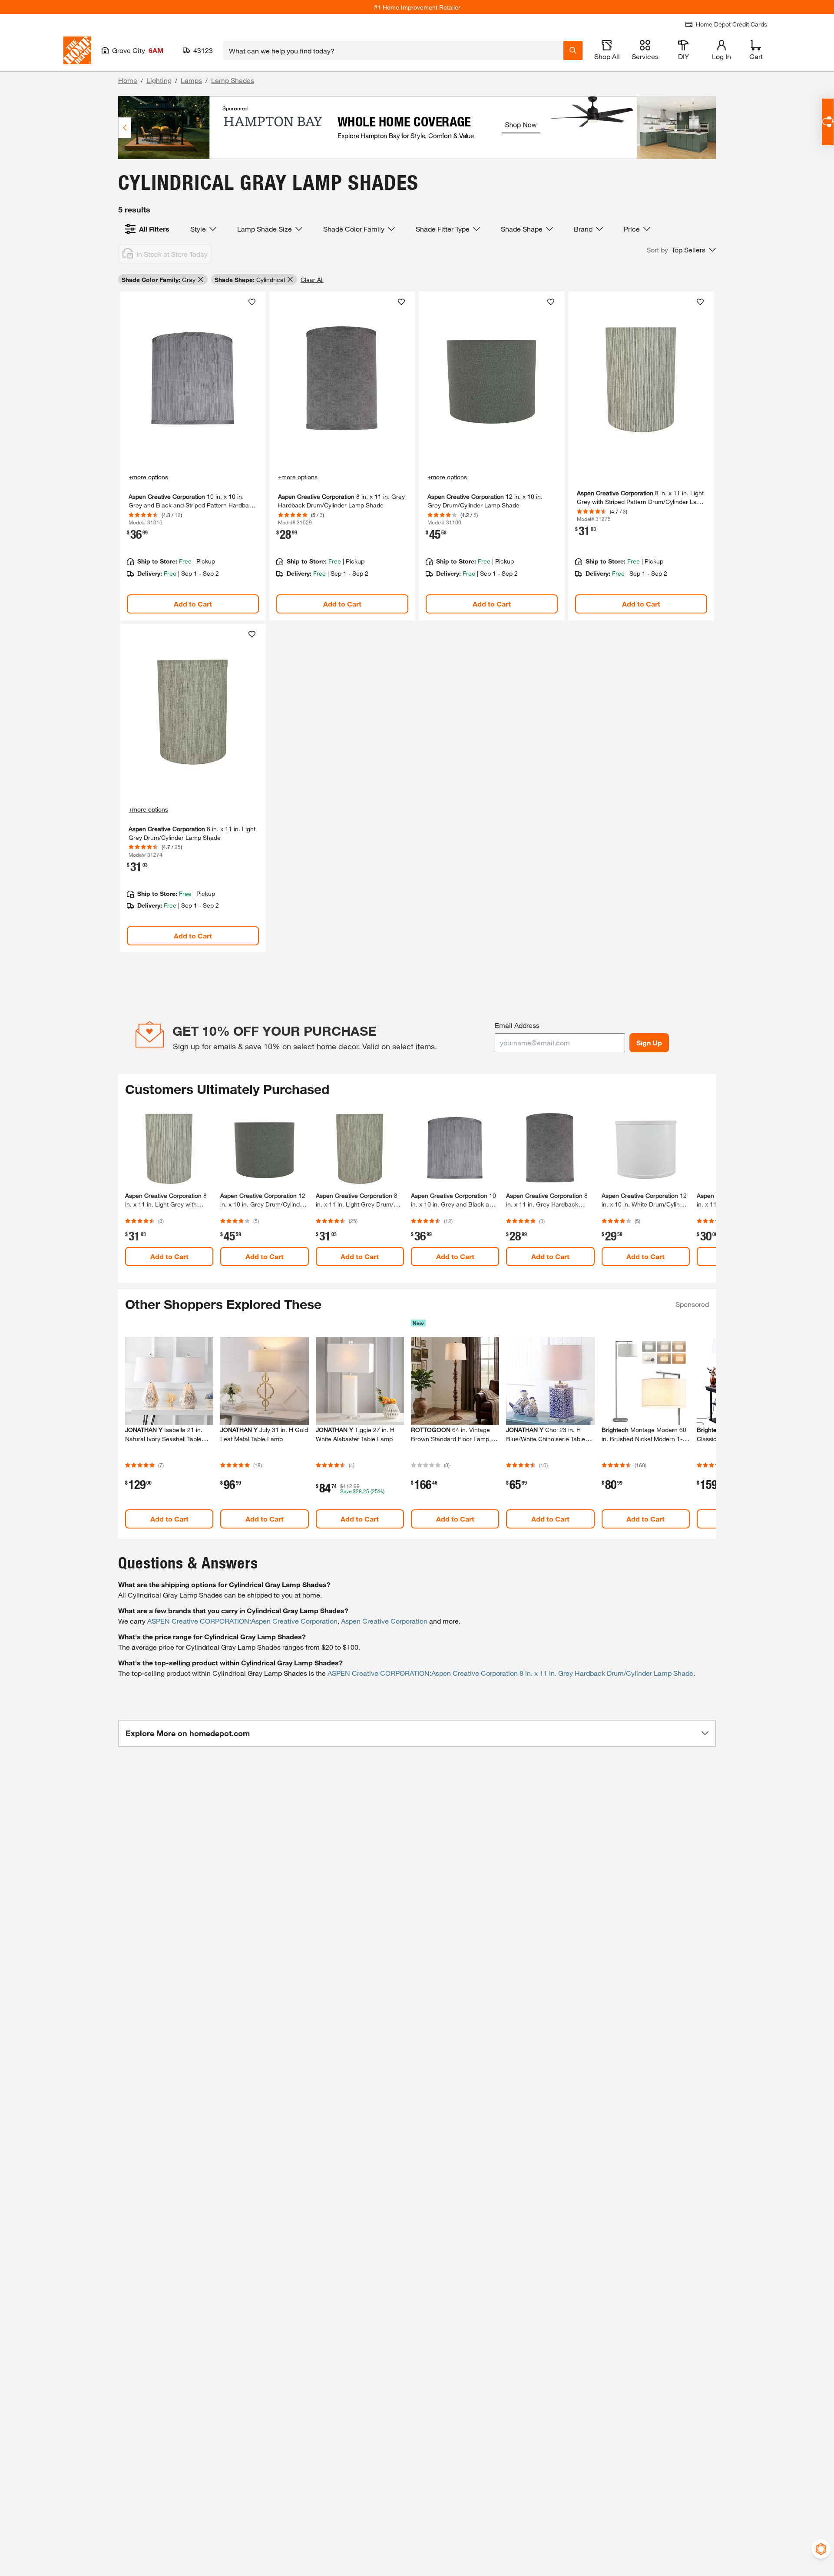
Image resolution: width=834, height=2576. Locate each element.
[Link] (193, 456)
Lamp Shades (233, 80)
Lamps (191, 80)
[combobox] (393, 50)
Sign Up (649, 1043)
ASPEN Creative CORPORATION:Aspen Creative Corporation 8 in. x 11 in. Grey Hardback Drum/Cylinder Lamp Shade (510, 1673)
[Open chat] (828, 122)
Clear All (312, 280)
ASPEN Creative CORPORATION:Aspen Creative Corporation (242, 1621)
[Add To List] (252, 302)
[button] (681, 250)
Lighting (159, 80)
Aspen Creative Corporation (384, 1621)
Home (128, 80)
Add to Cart (193, 604)
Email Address (517, 1025)
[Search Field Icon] (573, 50)
